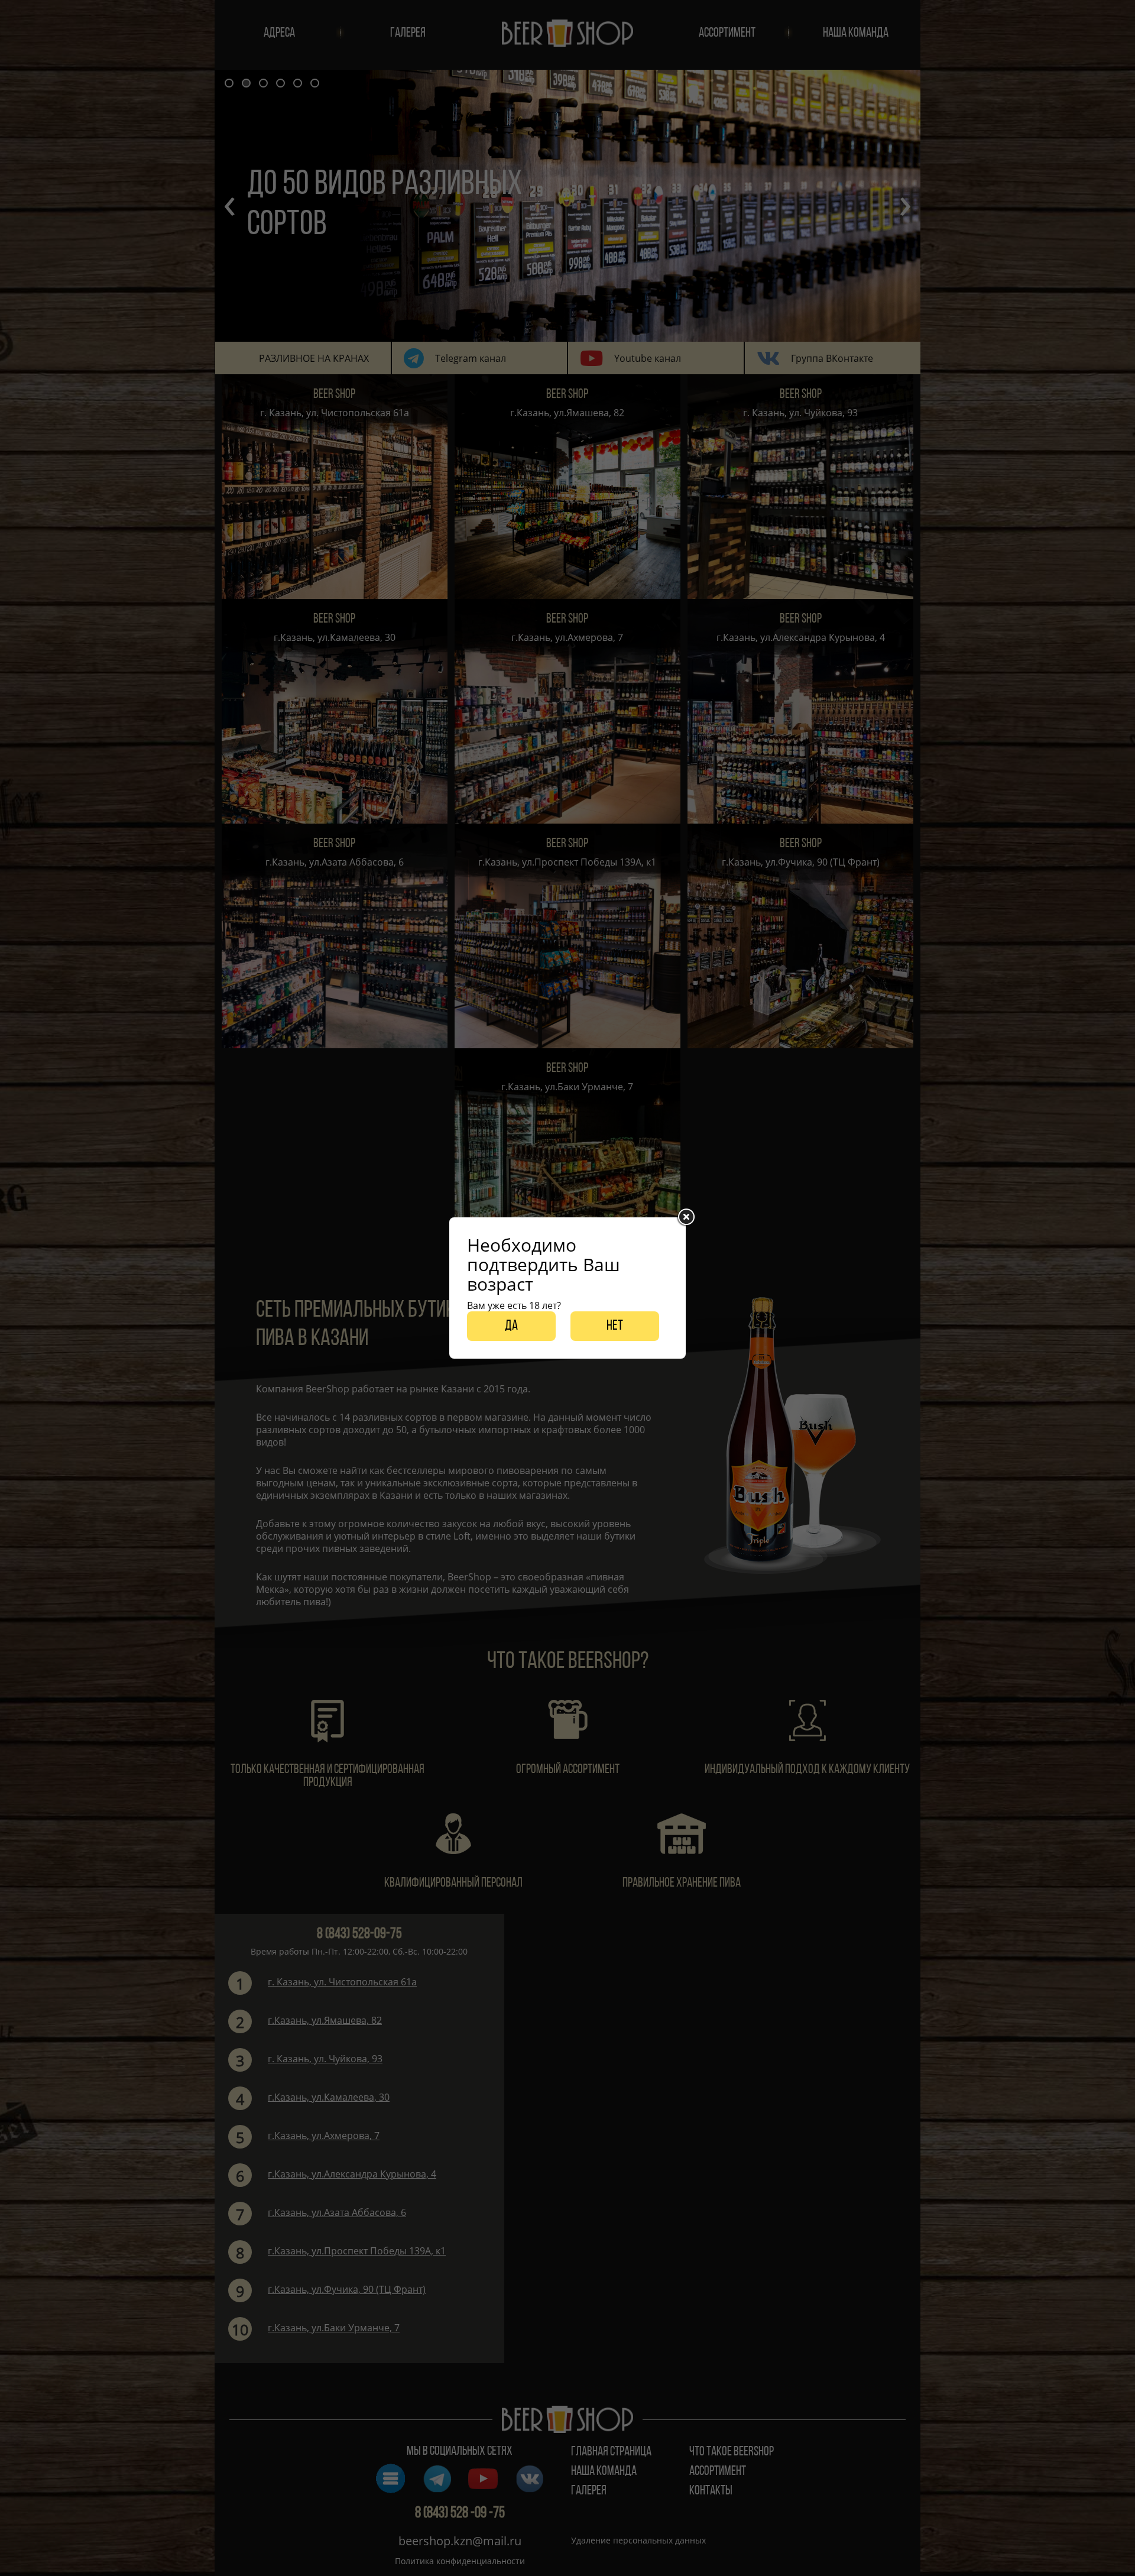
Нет (615, 1326)
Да (511, 1326)
